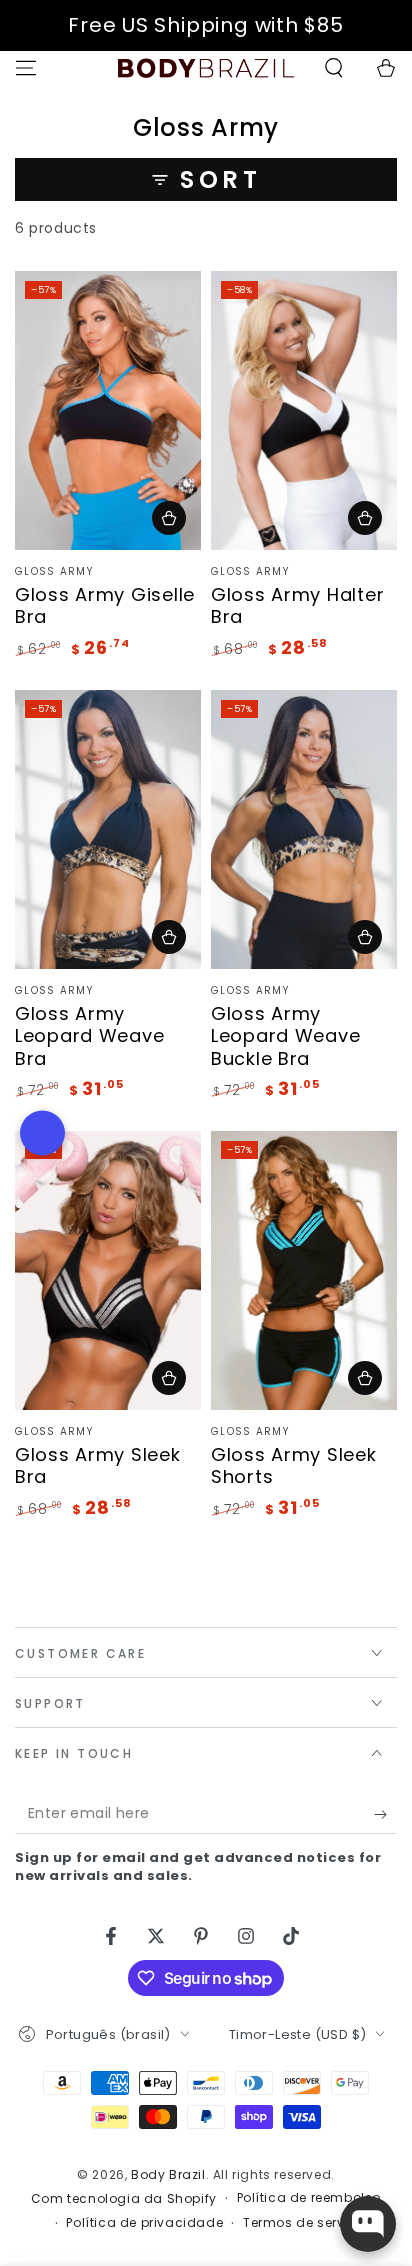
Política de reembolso (309, 2198)
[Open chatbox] (368, 2224)
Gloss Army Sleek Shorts (294, 1466)
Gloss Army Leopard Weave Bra (89, 1036)
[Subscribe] (385, 1814)
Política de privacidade (144, 2223)
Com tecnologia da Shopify (124, 2199)
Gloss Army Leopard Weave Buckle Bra (285, 1036)
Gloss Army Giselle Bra (105, 606)
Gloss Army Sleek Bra (98, 1466)
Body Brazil (168, 2174)
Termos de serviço (304, 2223)
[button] (334, 68)
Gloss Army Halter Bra (297, 606)
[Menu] (26, 68)
